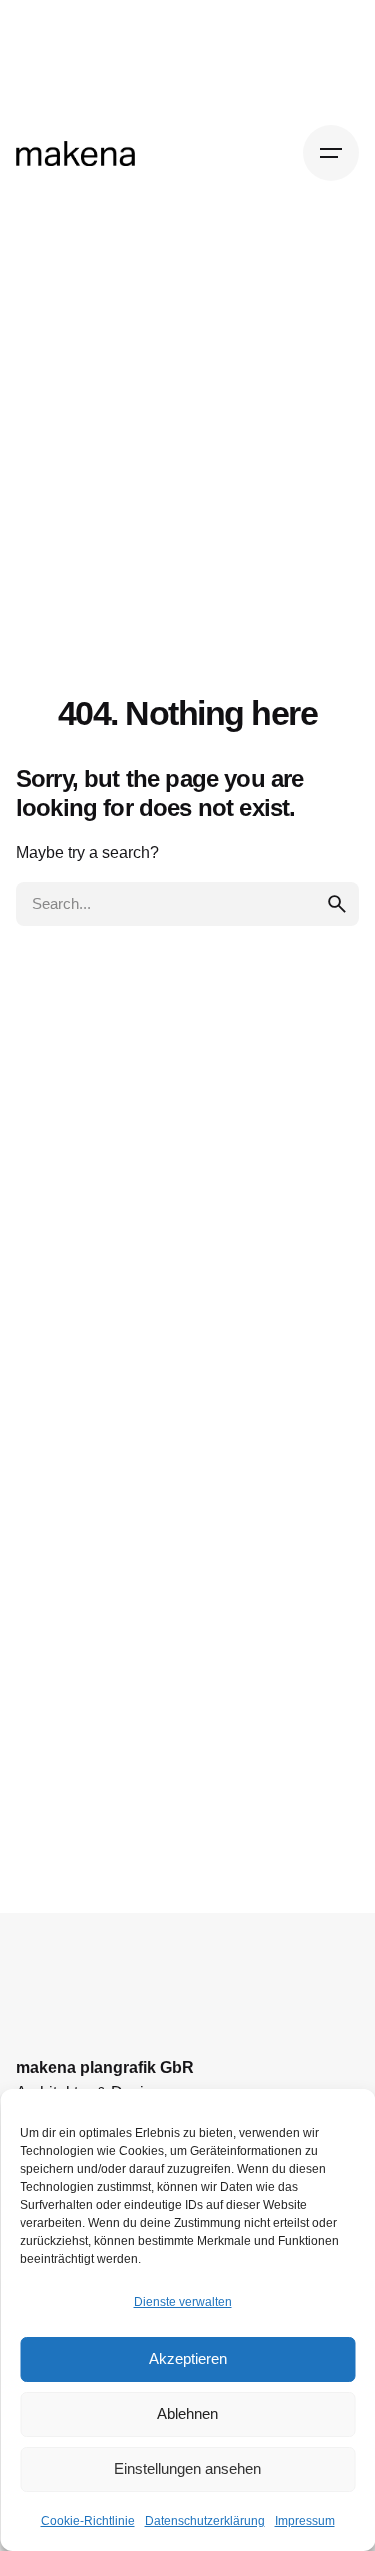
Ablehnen (187, 2413)
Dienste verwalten (183, 2302)
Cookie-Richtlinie (88, 2521)
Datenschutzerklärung (205, 2521)
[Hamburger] (331, 153)
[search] (337, 904)
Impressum (305, 2521)
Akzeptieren (188, 2358)
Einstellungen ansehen (187, 2468)
